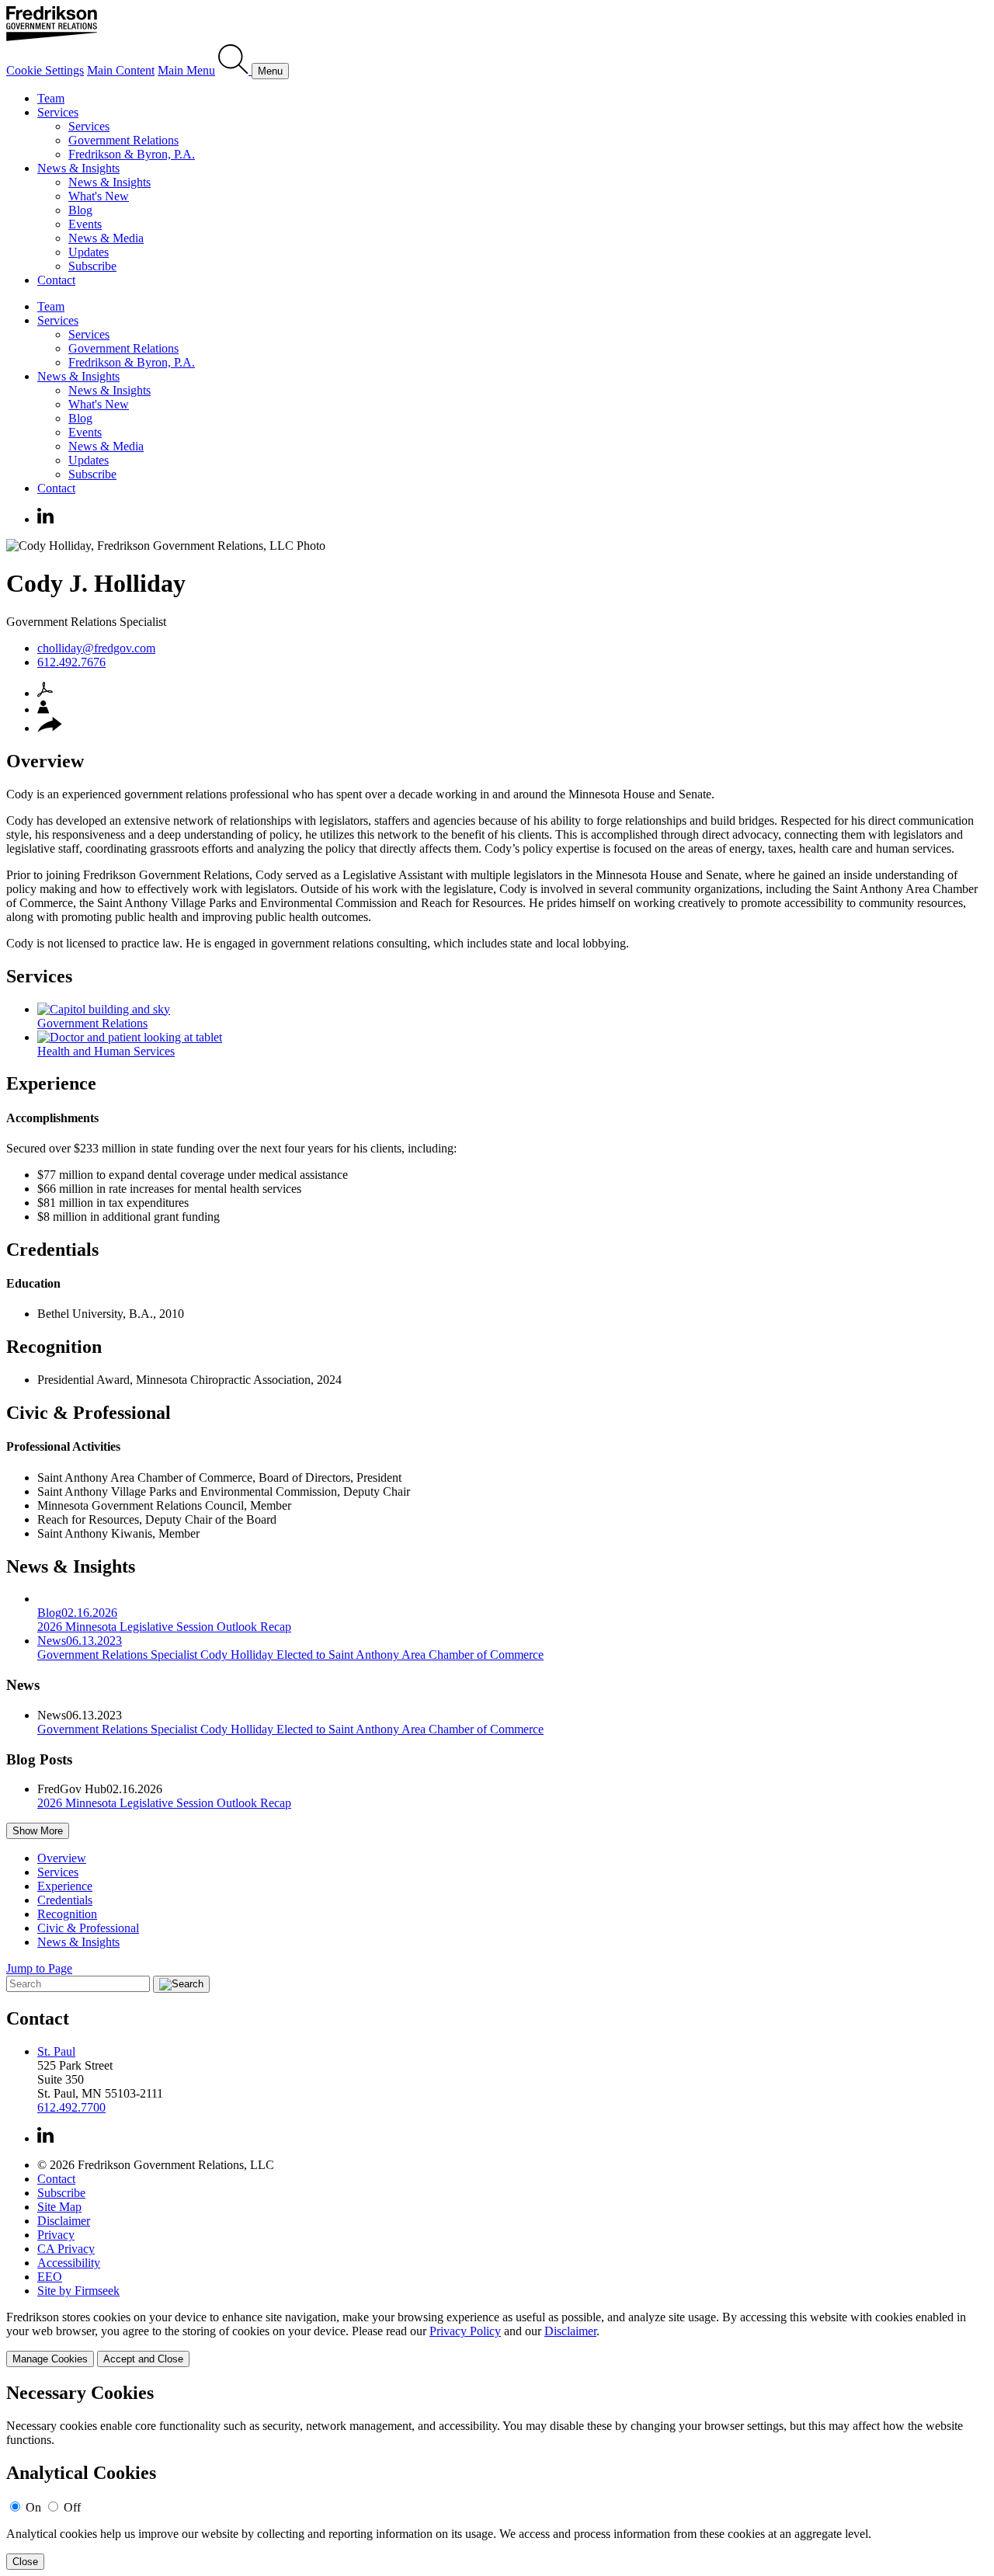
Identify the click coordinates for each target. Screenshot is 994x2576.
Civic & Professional (89, 1413)
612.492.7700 (71, 2107)
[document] (497, 2476)
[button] (50, 728)
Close (25, 2562)
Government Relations (123, 140)
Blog (80, 210)
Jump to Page (39, 1968)
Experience (51, 1083)
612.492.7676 (71, 662)
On (33, 2507)
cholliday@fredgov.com (96, 648)
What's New (99, 196)
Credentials (52, 1250)
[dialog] (497, 2339)
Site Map (59, 2207)
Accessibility (69, 2263)
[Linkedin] (45, 519)
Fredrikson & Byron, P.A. (132, 154)
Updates (89, 252)
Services (58, 112)
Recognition (54, 1347)
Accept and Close (143, 2359)
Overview (45, 761)
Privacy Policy (465, 2331)
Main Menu (186, 70)
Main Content (121, 70)
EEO (50, 2277)
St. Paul (56, 2051)
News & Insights (78, 168)
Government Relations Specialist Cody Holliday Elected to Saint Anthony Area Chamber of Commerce (290, 1729)
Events (85, 224)
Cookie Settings (45, 70)
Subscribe (92, 266)
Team (51, 98)
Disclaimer (64, 2221)
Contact (56, 280)
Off (72, 2507)
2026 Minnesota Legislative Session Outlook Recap (164, 1803)
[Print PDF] (45, 693)
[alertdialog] (497, 2476)
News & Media (106, 238)
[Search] (235, 70)
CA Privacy (66, 2249)
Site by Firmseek (78, 2291)
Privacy (56, 2235)
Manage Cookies (50, 2359)
